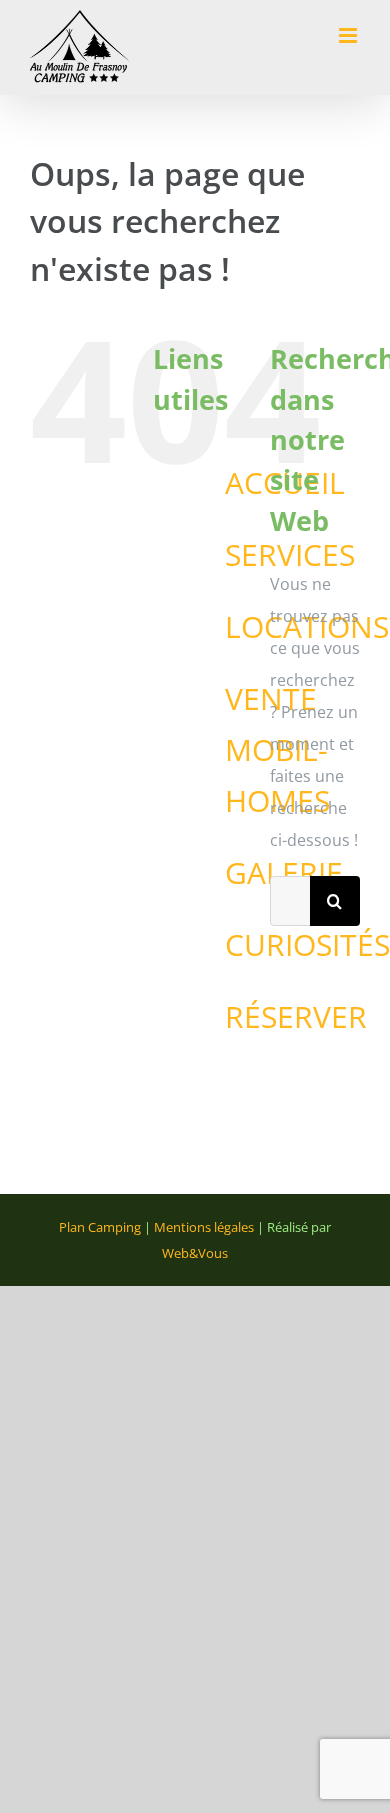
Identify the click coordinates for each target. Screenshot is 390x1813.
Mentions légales (204, 1227)
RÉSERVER (296, 1016)
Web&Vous (195, 1253)
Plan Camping (100, 1227)
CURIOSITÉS (307, 944)
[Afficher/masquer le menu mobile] (349, 35)
